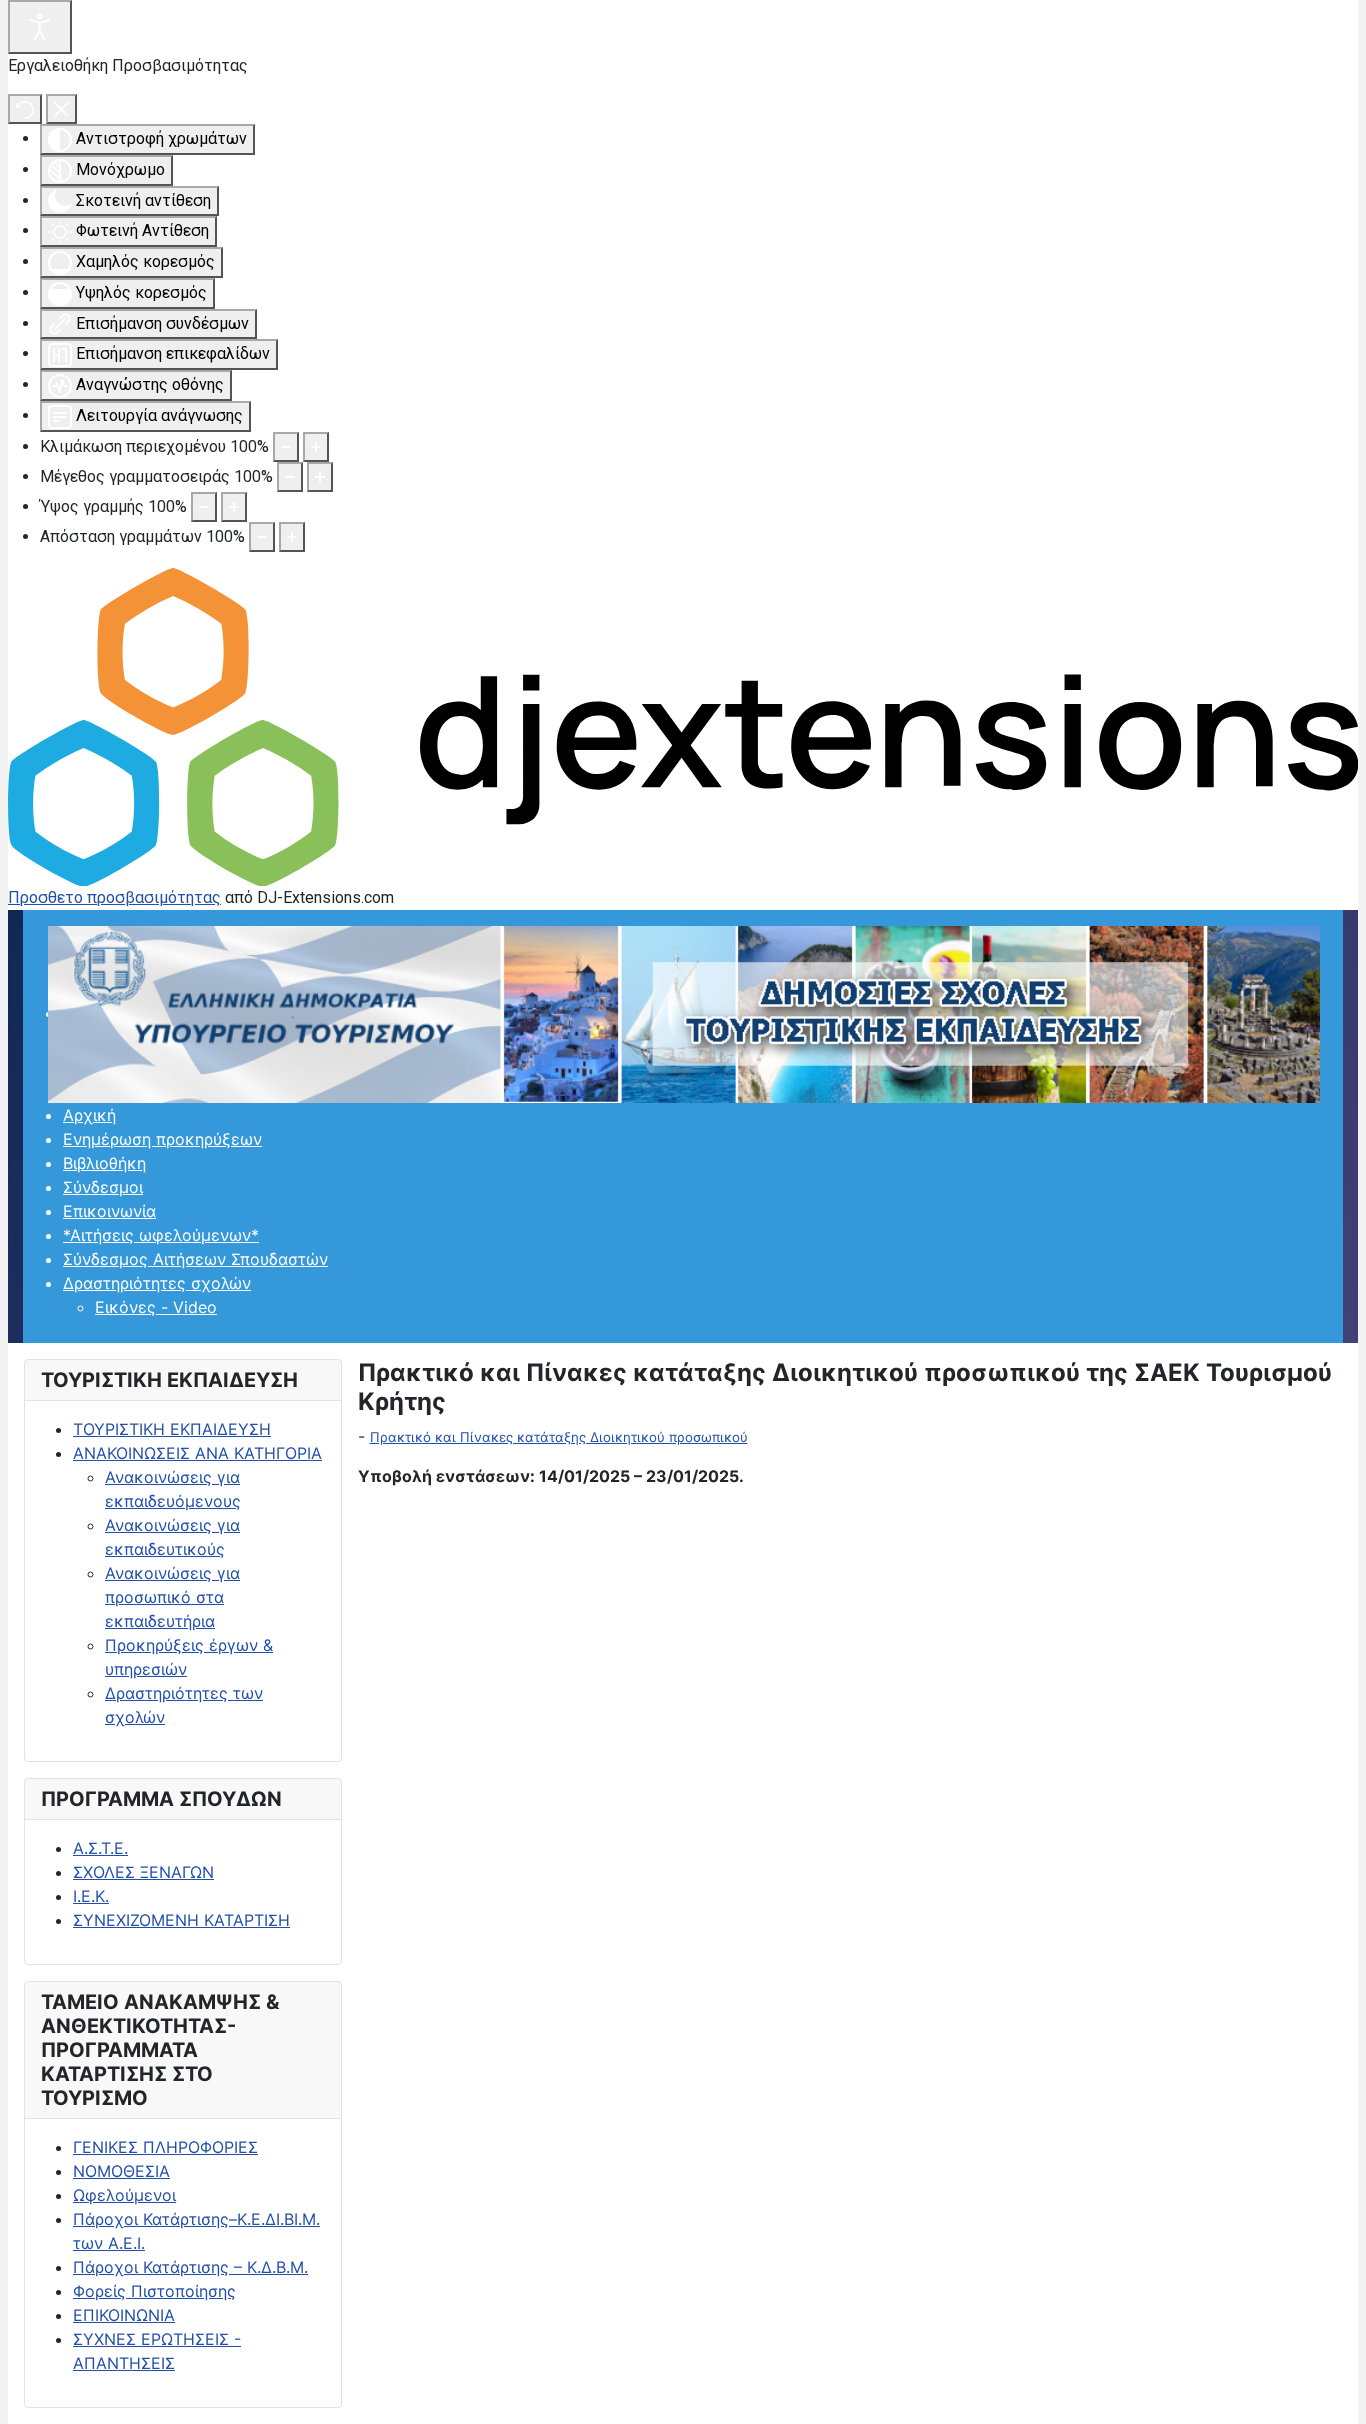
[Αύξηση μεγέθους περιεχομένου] (316, 447)
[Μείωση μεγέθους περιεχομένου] (286, 447)
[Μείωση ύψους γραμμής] (204, 507)
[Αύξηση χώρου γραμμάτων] (292, 537)
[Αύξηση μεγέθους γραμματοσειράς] (320, 477)
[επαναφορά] (25, 109)
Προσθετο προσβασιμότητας (114, 897)
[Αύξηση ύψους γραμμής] (234, 507)
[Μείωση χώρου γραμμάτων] (262, 537)
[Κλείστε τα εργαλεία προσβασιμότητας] (61, 109)
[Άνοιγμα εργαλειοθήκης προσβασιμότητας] (40, 27)
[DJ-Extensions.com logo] (683, 725)
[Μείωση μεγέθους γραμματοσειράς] (290, 477)
